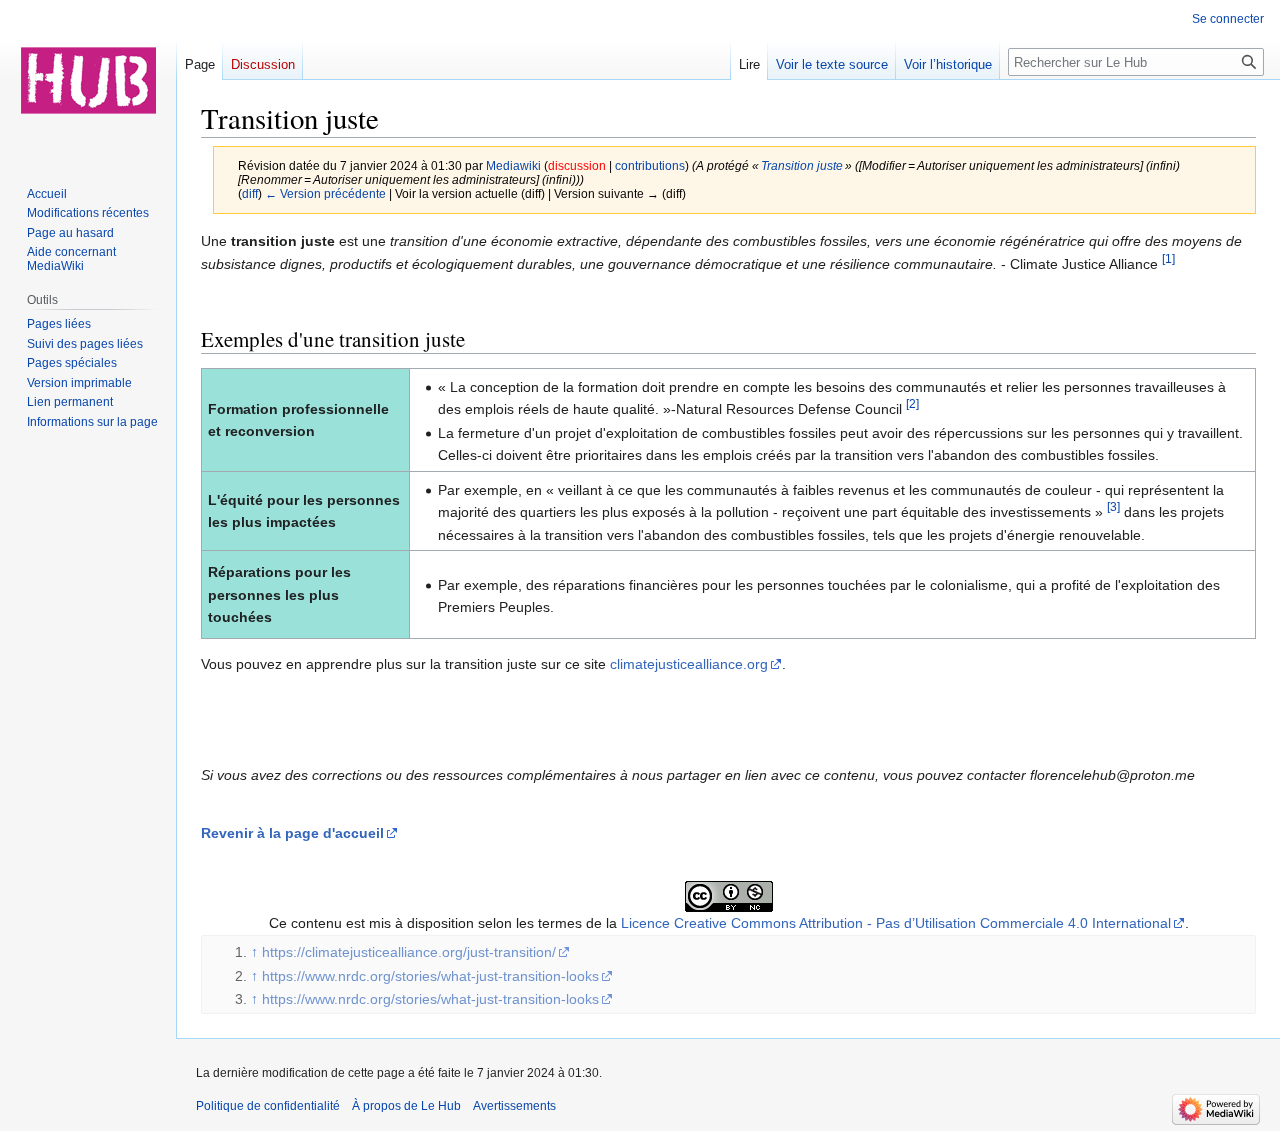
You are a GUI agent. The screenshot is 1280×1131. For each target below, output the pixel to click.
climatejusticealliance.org (689, 664)
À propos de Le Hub (406, 1106)
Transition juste (802, 165)
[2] (912, 404)
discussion (577, 165)
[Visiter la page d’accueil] (88, 80)
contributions (650, 165)
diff (250, 193)
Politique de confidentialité (268, 1106)
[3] (1113, 507)
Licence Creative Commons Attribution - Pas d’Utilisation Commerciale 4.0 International (896, 923)
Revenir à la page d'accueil (292, 833)
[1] (1168, 258)
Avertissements (514, 1106)
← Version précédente (325, 193)
